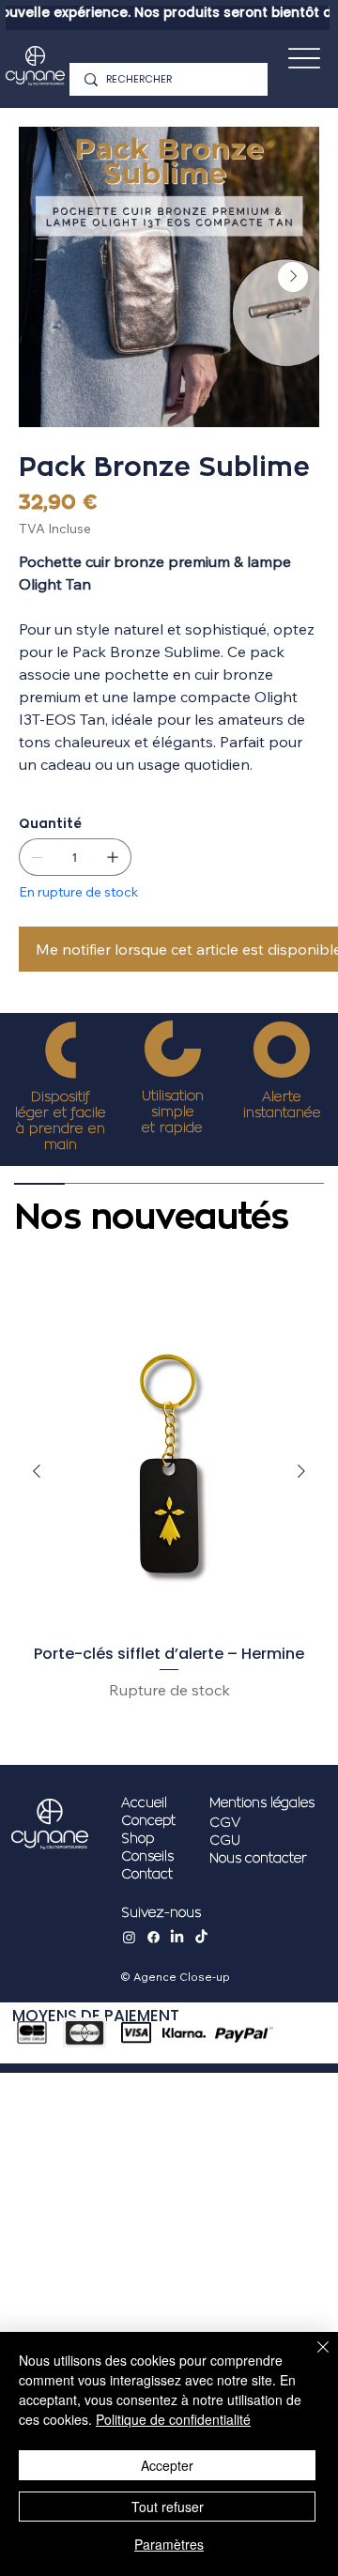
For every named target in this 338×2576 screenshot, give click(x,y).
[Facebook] (154, 1937)
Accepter (167, 2465)
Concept (148, 1821)
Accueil (144, 1803)
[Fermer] (312, 2358)
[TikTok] (201, 1937)
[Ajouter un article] (113, 857)
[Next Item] (293, 277)
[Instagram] (129, 1937)
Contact (147, 1874)
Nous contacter (258, 1858)
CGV (225, 1823)
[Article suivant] (301, 1471)
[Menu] (304, 58)
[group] (169, 1526)
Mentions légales (262, 1803)
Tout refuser (168, 2507)
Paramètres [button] (169, 2544)
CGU (225, 1840)
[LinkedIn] (177, 1937)
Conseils (147, 1856)
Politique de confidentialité (173, 2419)
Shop (138, 1839)
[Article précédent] (37, 1471)
